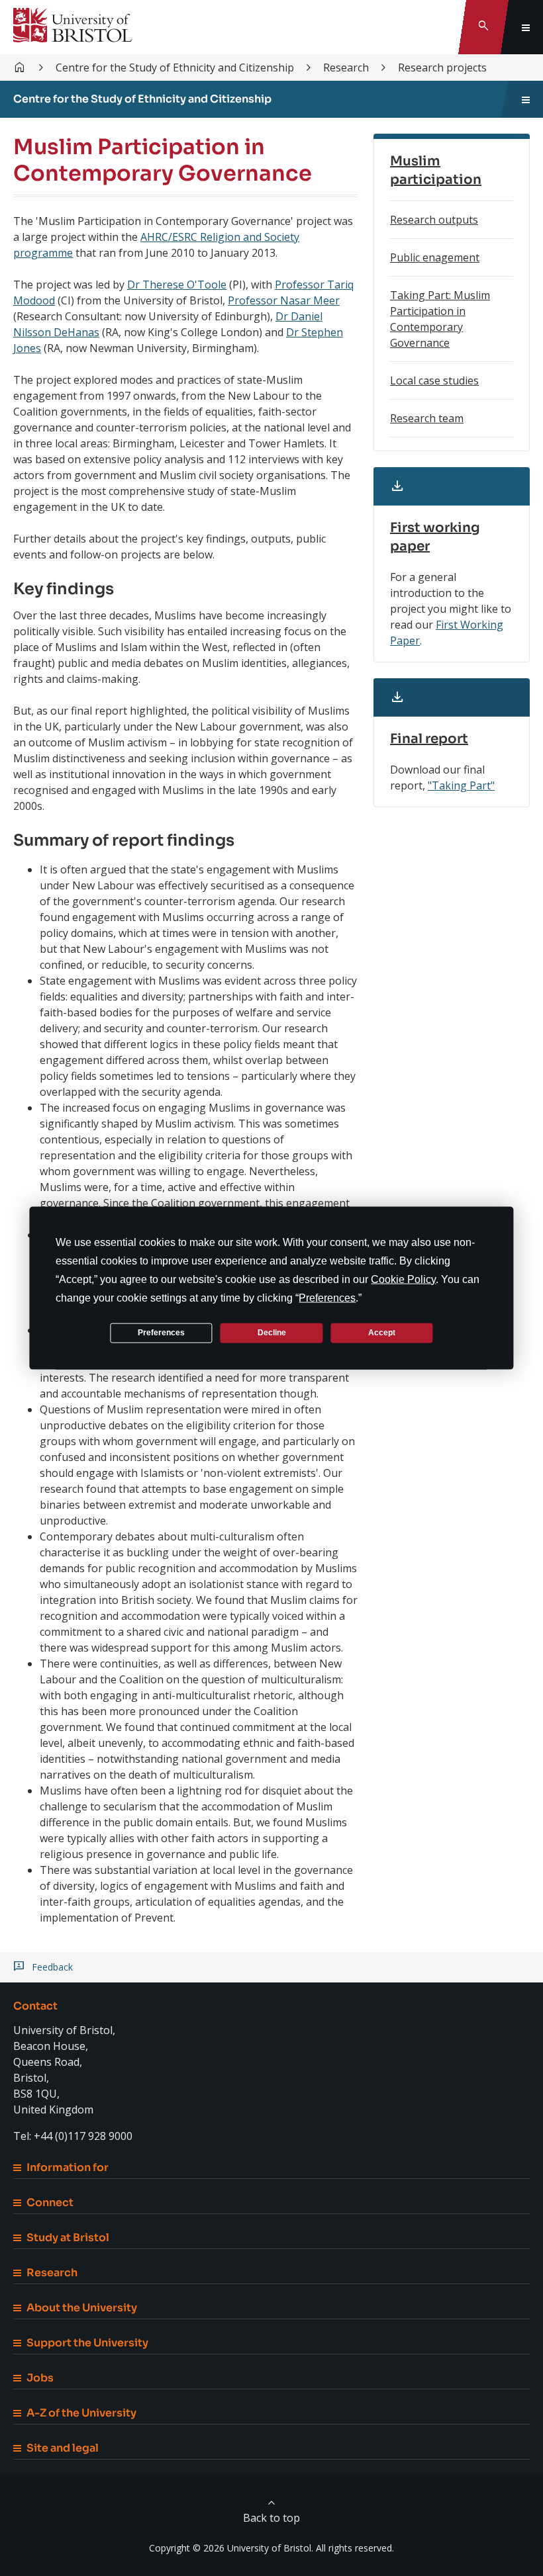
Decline (272, 1333)
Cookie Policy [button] (403, 1279)
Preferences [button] (327, 1297)
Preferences (161, 1333)
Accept (382, 1333)
